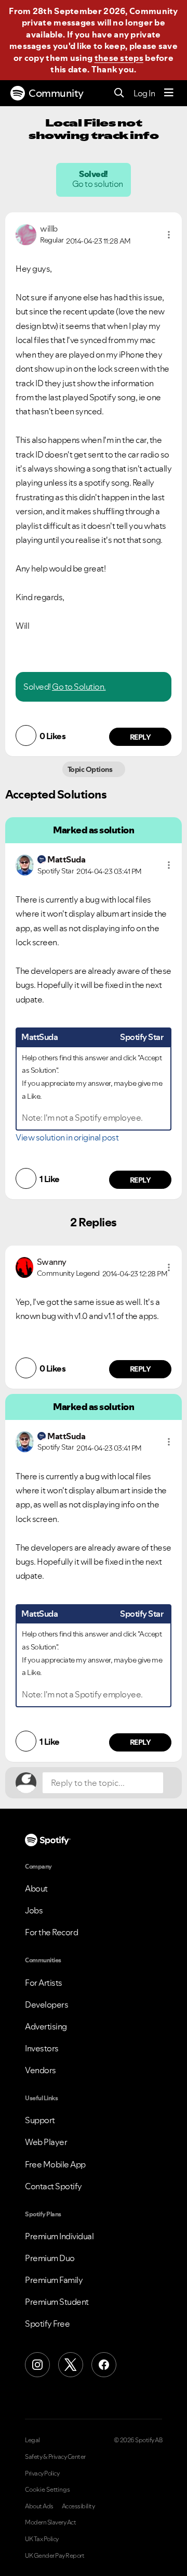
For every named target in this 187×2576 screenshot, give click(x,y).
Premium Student (57, 2302)
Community (56, 93)
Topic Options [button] (91, 769)
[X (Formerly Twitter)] (71, 2365)
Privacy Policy (42, 2473)
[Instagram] (37, 2365)
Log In (144, 93)
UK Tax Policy (42, 2539)
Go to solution (98, 184)
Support (40, 2120)
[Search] (119, 93)
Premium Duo (50, 2258)
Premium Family (54, 2280)
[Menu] (169, 93)
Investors (42, 2048)
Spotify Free (47, 2324)
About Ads (39, 2506)
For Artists (44, 1983)
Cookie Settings (48, 2490)
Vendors (41, 2070)
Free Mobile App (55, 2164)
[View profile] (26, 234)
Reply (141, 737)
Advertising (46, 2026)
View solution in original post (67, 1137)
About (36, 1888)
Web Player (46, 2142)
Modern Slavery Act (50, 2522)
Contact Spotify (54, 2186)
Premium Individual (59, 2236)
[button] (169, 235)
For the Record (51, 1932)
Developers (46, 2004)
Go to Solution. (79, 687)
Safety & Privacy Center (55, 2457)
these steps (119, 58)
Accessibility (78, 2506)
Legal (32, 2440)
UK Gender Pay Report (55, 2556)
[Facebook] (104, 2365)
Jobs (34, 1910)
